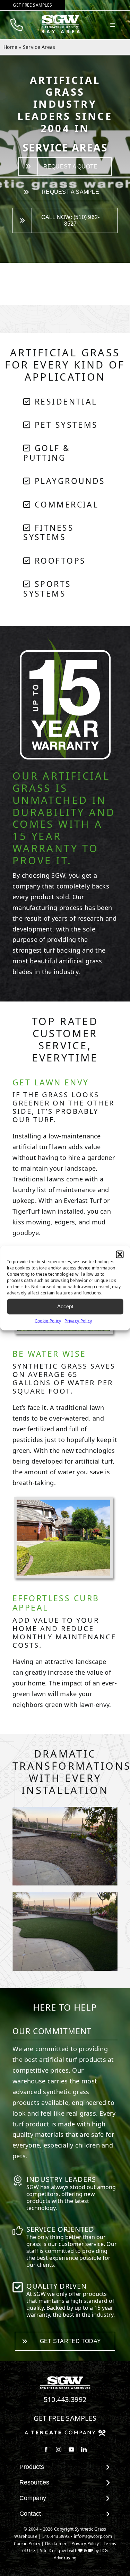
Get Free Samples (65, 2418)
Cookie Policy (48, 1321)
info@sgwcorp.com (93, 2536)
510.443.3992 (65, 2399)
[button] (120, 1254)
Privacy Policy (78, 1321)
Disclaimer (56, 2544)
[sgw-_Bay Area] (62, 18)
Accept (65, 1306)
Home (10, 47)
